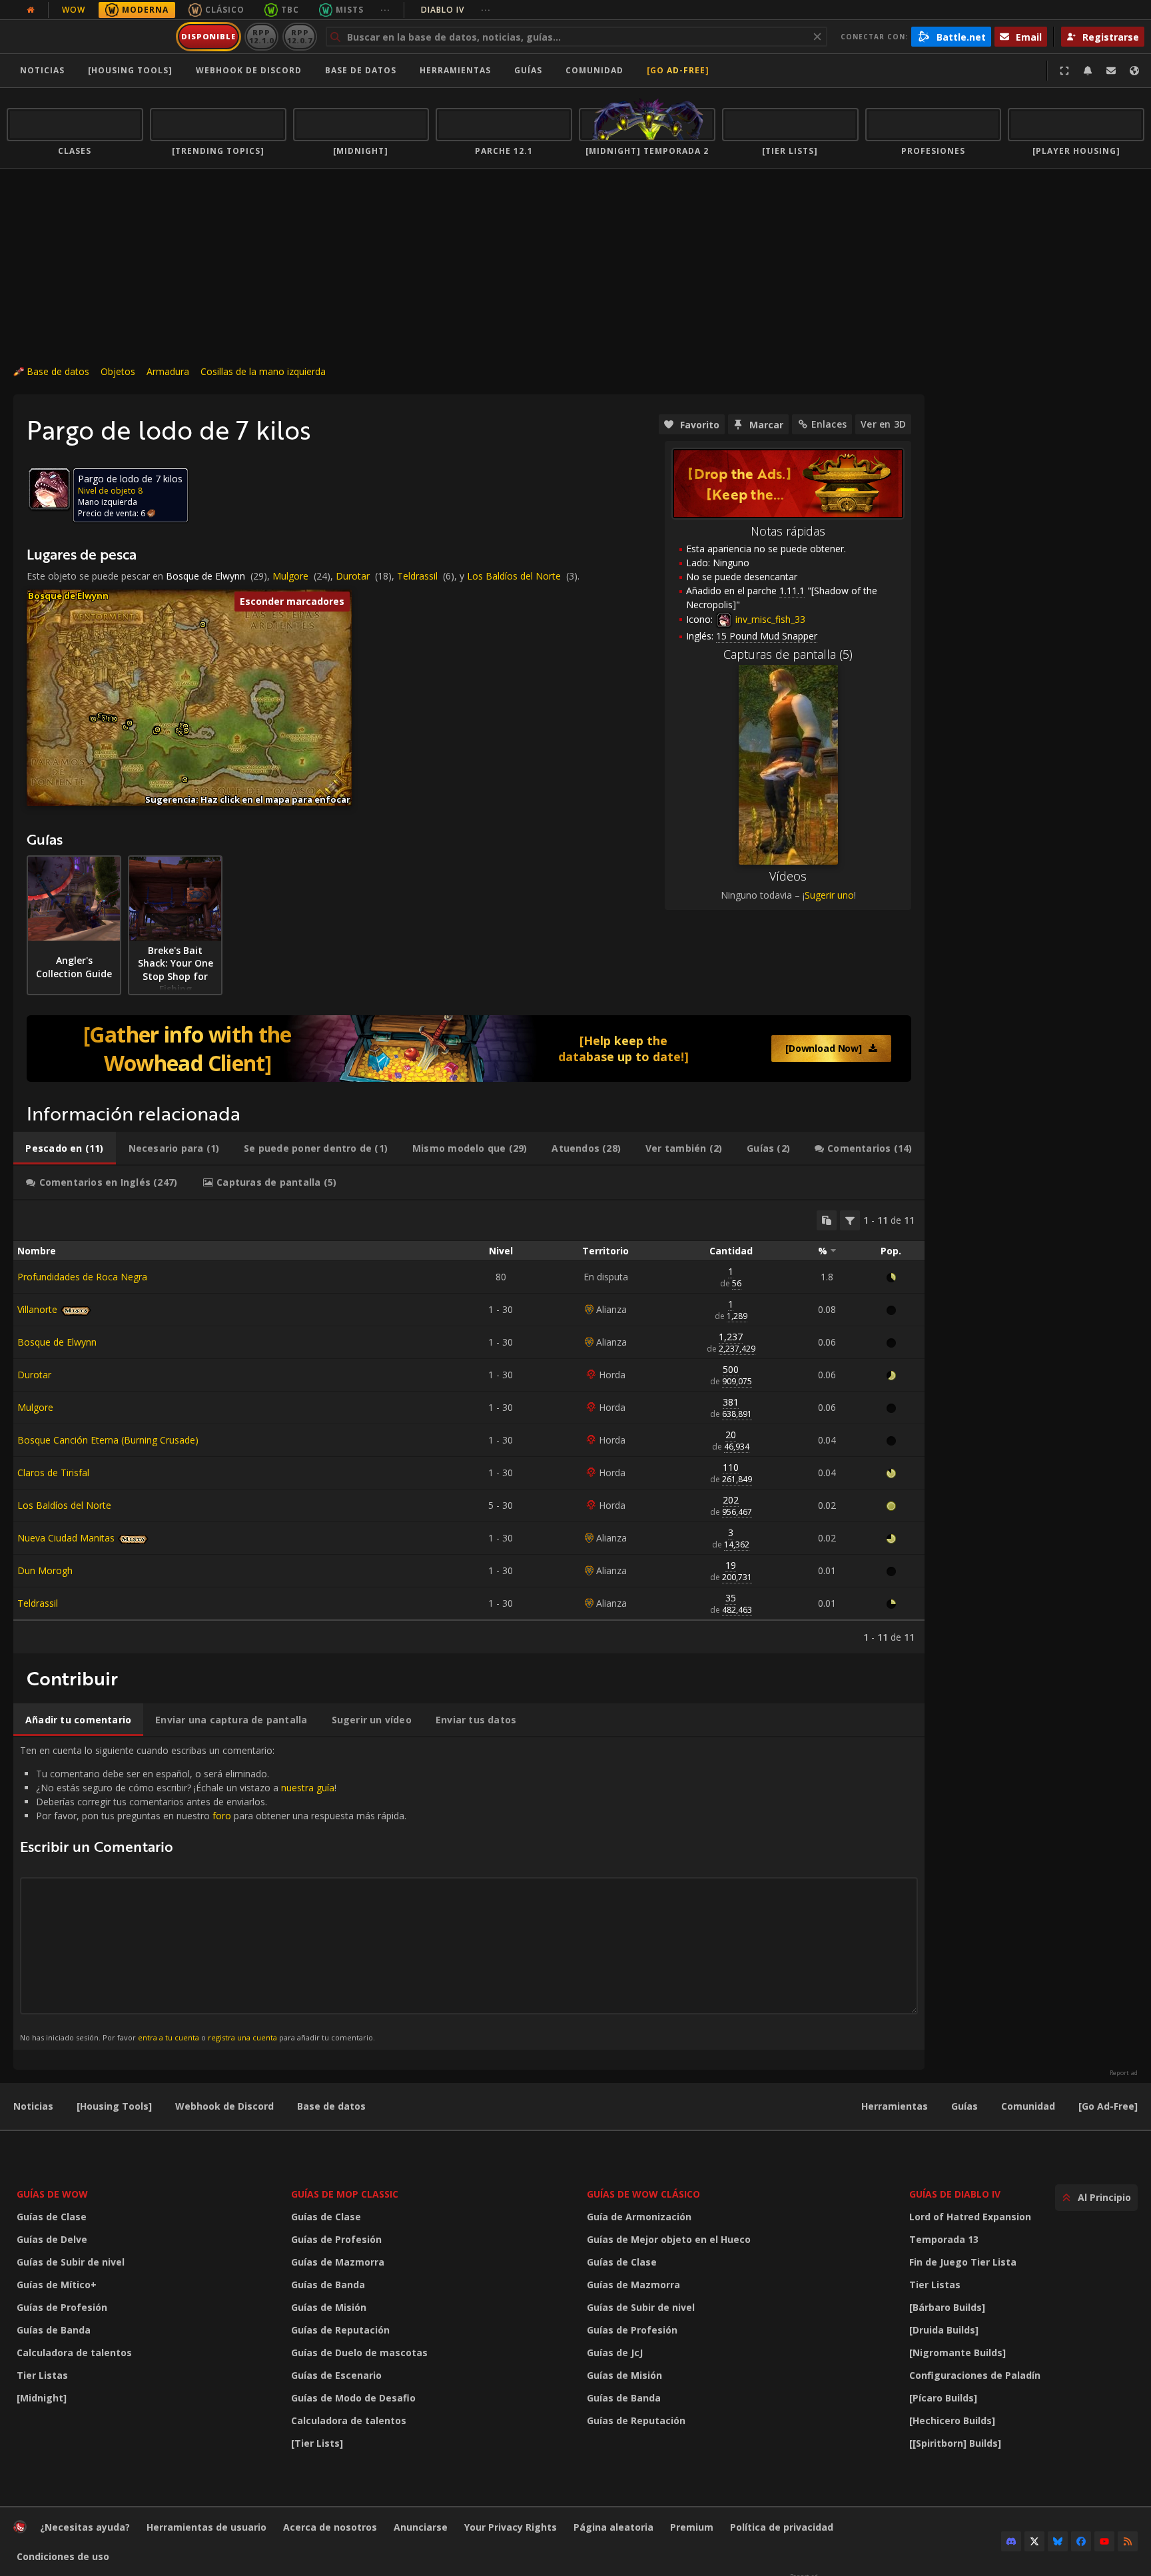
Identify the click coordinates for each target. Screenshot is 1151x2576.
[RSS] (1128, 2541)
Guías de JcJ (615, 2353)
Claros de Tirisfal (53, 1473)
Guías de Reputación (340, 2330)
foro (222, 1816)
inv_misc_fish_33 (769, 619)
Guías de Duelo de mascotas (359, 2353)
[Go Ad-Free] (678, 70)
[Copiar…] (827, 1220)
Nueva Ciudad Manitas (66, 1538)
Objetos (118, 371)
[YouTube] (1104, 2541)
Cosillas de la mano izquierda (263, 371)
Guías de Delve (52, 2239)
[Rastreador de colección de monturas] (469, 1049)
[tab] (65, 1148)
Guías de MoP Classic (345, 2194)
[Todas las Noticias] (31, 10)
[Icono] (49, 489)
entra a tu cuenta (169, 2037)
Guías (528, 70)
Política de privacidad (782, 2527)
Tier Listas (42, 2375)
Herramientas (895, 2106)
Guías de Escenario (336, 2375)
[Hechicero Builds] (952, 2420)
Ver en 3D (883, 424)
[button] (94, 719)
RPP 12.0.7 (299, 36)
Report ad (1124, 2073)
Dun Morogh (45, 1570)
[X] (1034, 2541)
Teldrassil (417, 576)
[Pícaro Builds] (943, 2398)
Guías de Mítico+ (57, 2285)
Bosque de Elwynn (205, 576)
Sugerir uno (829, 895)
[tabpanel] (469, 1427)
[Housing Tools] (114, 2106)
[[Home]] (89, 37)
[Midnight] (42, 2398)
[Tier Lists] (317, 2443)
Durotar (353, 576)
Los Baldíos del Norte (514, 576)
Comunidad (594, 70)
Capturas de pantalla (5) (788, 654)
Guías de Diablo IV (955, 2194)
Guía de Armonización (639, 2217)
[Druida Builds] (944, 2330)
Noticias (42, 70)
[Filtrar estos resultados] (850, 1220)
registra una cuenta (242, 2037)
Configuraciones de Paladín (975, 2375)
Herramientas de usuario (206, 2527)
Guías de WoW (52, 2194)
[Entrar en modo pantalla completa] (1064, 71)
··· (385, 10)
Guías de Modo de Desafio (353, 2398)
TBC (290, 10)
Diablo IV (456, 10)
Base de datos (361, 70)
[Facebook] (1081, 2541)
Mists (350, 10)
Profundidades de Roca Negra (82, 1277)
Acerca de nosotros (330, 2527)
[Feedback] (1111, 71)
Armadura (168, 371)
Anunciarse (421, 2527)
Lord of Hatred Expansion (970, 2217)
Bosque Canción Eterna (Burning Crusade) (108, 1440)
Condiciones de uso (63, 2556)
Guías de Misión (329, 2307)
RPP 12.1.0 (261, 36)
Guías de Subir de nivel (71, 2262)
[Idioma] (1134, 71)
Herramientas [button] (455, 70)
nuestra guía (308, 1788)
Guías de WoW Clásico (643, 2194)
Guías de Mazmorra (338, 2262)
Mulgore (290, 576)
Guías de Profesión (62, 2307)
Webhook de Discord (249, 70)
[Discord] (1011, 2541)
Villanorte (37, 1309)
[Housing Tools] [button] (130, 70)
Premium (692, 2527)
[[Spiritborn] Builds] (955, 2443)
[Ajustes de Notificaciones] (1088, 71)
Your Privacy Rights (511, 2527)
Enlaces (829, 424)
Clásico (225, 10)
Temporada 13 (944, 2239)
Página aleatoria (613, 2527)
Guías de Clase (52, 2217)
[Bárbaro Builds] (947, 2307)
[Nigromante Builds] (958, 2353)
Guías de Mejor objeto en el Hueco (669, 2239)
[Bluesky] (1058, 2541)
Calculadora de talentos (74, 2353)
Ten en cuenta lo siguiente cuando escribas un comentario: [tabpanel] (213, 1893)
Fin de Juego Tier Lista (963, 2262)
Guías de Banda (54, 2330)
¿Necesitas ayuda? (85, 2527)
